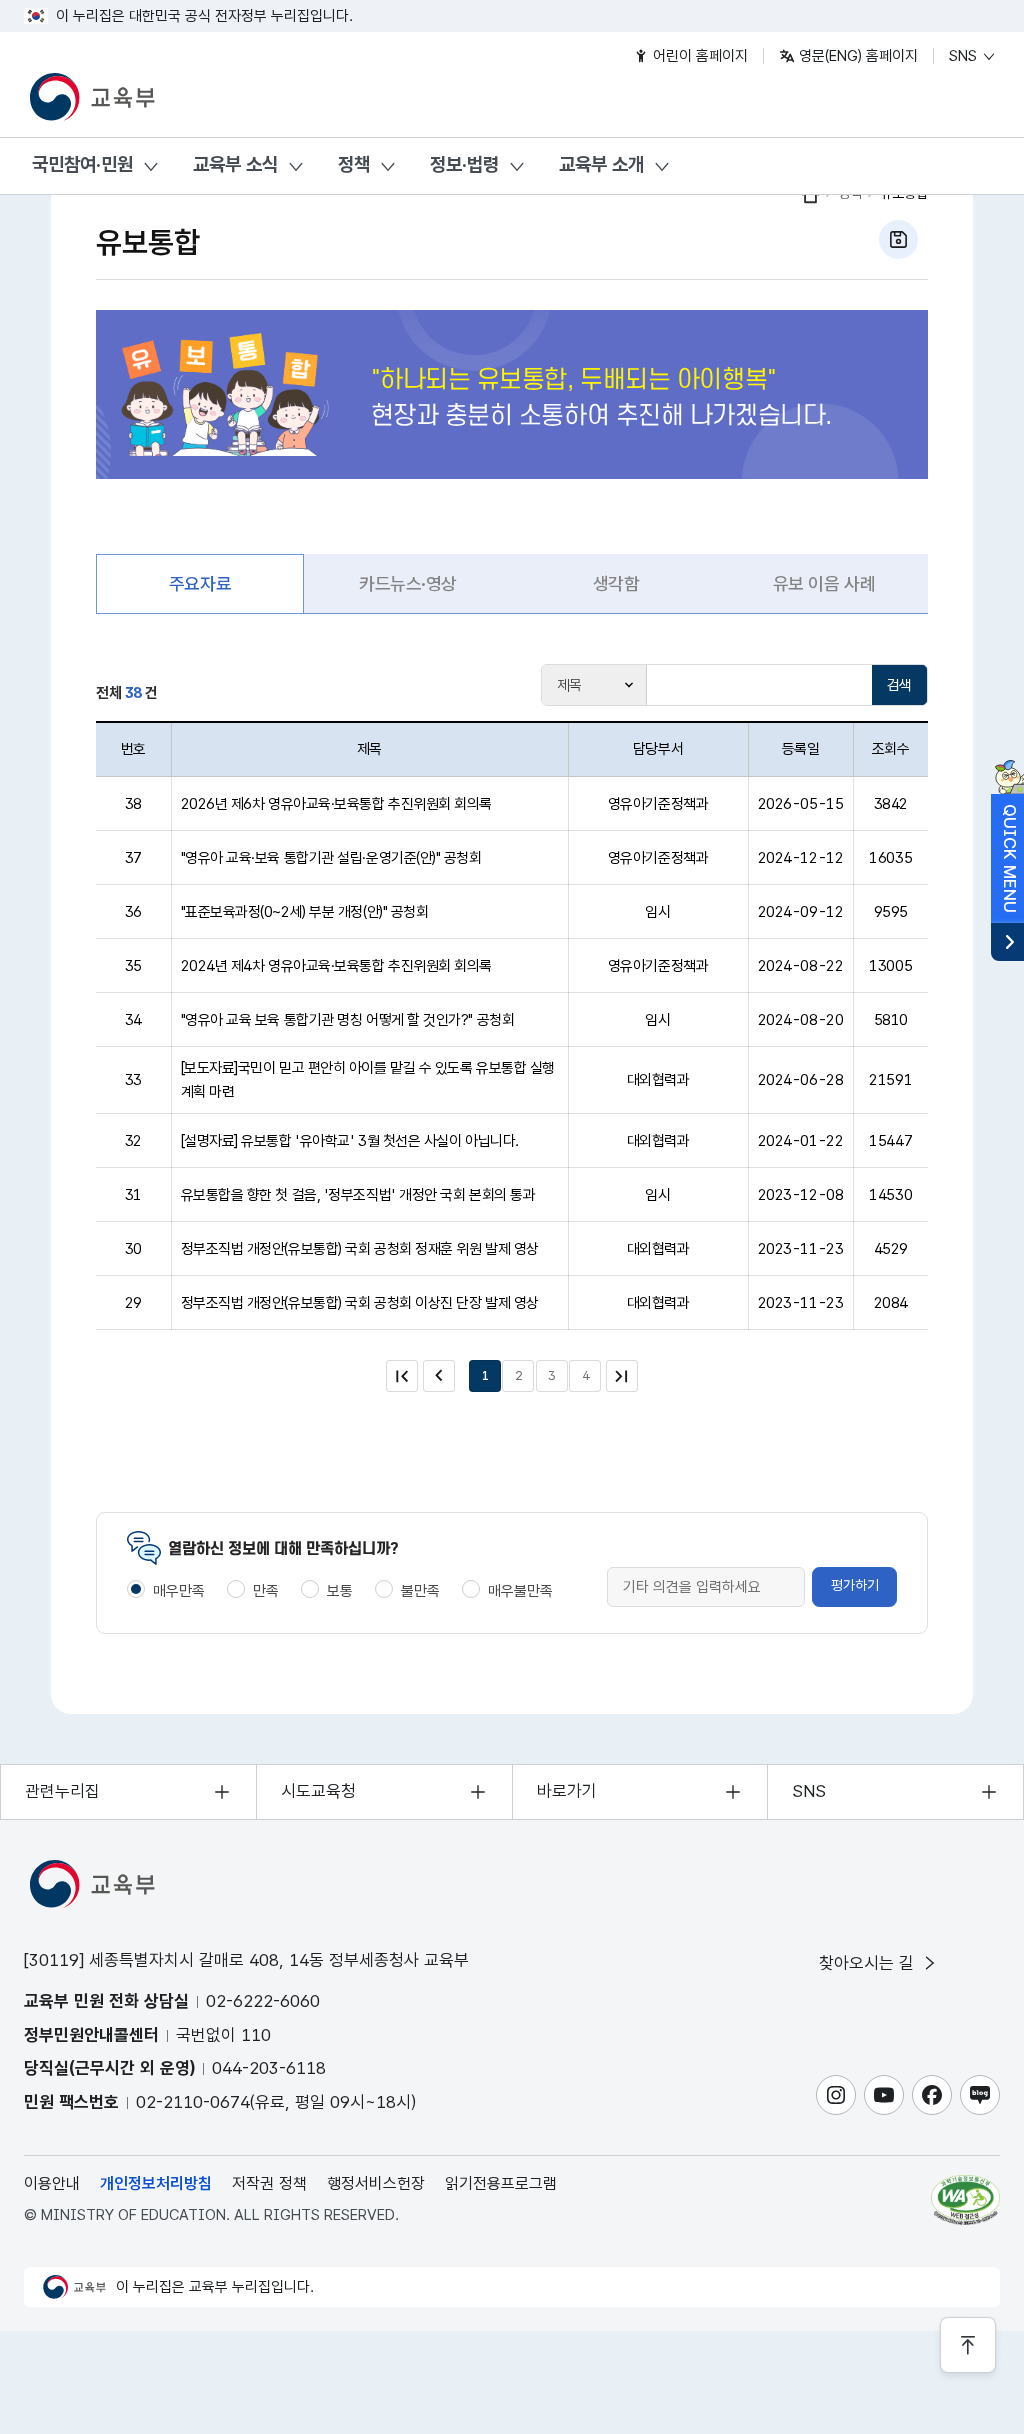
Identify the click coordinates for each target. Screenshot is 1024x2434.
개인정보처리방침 (156, 2183)
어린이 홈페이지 (698, 56)
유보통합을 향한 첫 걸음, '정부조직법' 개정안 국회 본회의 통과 (358, 1195)
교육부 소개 (601, 164)
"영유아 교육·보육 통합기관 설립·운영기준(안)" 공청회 (331, 858)
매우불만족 (520, 1591)
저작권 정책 (269, 2183)
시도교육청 (318, 1791)
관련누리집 (62, 1791)
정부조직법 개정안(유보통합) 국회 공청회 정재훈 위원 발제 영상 (360, 1249)
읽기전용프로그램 (501, 2183)
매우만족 (179, 1591)
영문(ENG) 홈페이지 (856, 56)
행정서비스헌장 (376, 2183)
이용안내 (52, 2183)
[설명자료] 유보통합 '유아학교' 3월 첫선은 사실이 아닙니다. (350, 1141)
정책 (354, 164)
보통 (340, 1591)
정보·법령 (464, 164)
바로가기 (567, 1791)
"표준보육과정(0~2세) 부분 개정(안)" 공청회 (305, 912)
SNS (965, 56)
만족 (266, 1591)
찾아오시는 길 (869, 1963)
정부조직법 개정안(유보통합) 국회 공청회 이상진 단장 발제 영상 (360, 1303)
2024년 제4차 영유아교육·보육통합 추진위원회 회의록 (337, 966)
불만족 (420, 1591)
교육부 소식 (235, 164)
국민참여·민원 (82, 164)
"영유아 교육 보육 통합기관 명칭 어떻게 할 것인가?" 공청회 (348, 1020)
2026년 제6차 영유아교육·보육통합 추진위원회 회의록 (337, 804)
